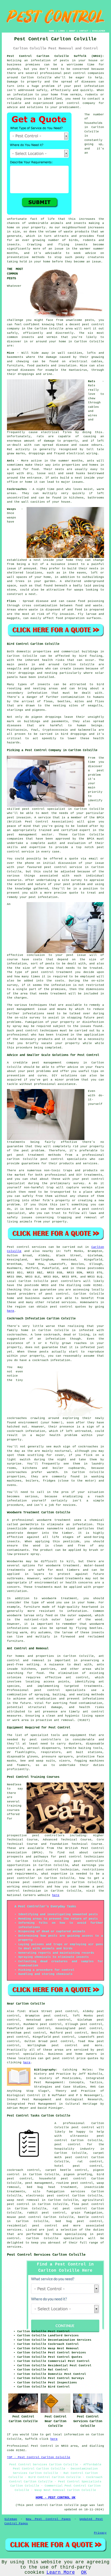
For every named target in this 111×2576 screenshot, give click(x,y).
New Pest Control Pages (48, 2519)
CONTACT (84, 31)
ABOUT (72, 31)
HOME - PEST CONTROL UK (55, 2498)
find (21, 2011)
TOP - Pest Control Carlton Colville (39, 2457)
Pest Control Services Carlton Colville (46, 2255)
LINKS (62, 31)
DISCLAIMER (99, 31)
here (11, 1311)
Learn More (61, 2572)
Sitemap (11, 2519)
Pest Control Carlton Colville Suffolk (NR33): (55, 56)
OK (84, 2572)
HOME (52, 31)
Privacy (100, 2533)
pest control (75, 73)
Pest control (18, 1247)
